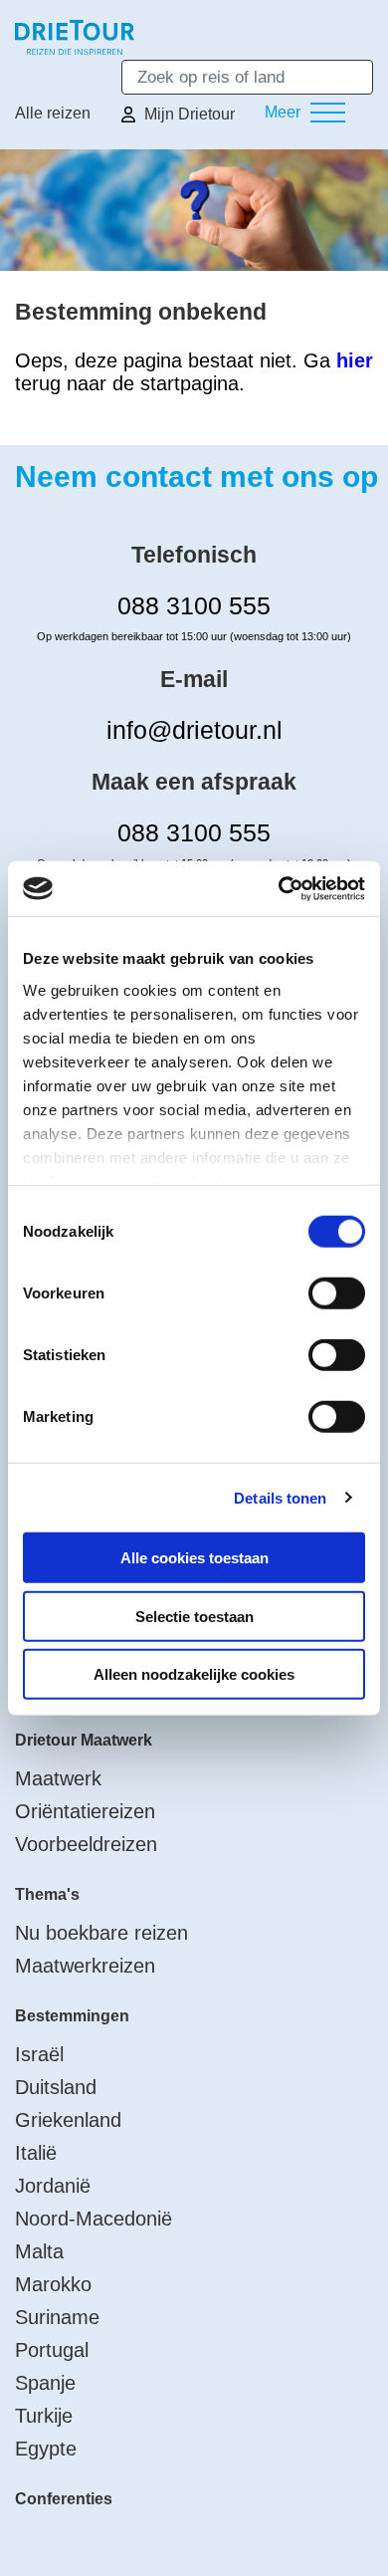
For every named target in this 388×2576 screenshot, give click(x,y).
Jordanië (53, 2186)
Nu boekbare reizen (101, 1933)
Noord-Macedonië (94, 2219)
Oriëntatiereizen (85, 1811)
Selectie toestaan (194, 1616)
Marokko (53, 2284)
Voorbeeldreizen (86, 1844)
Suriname (57, 2317)
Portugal (52, 2350)
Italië (36, 2153)
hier (355, 360)
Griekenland (68, 2120)
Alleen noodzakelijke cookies (194, 1674)
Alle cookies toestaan (194, 1558)
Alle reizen (53, 113)
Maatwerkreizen (85, 1966)
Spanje (45, 2383)
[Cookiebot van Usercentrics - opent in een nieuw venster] (279, 888)
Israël (39, 2054)
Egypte (46, 2449)
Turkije (44, 2416)
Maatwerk (58, 1778)
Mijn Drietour (190, 114)
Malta (39, 2251)
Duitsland (56, 2087)
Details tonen (280, 1497)
